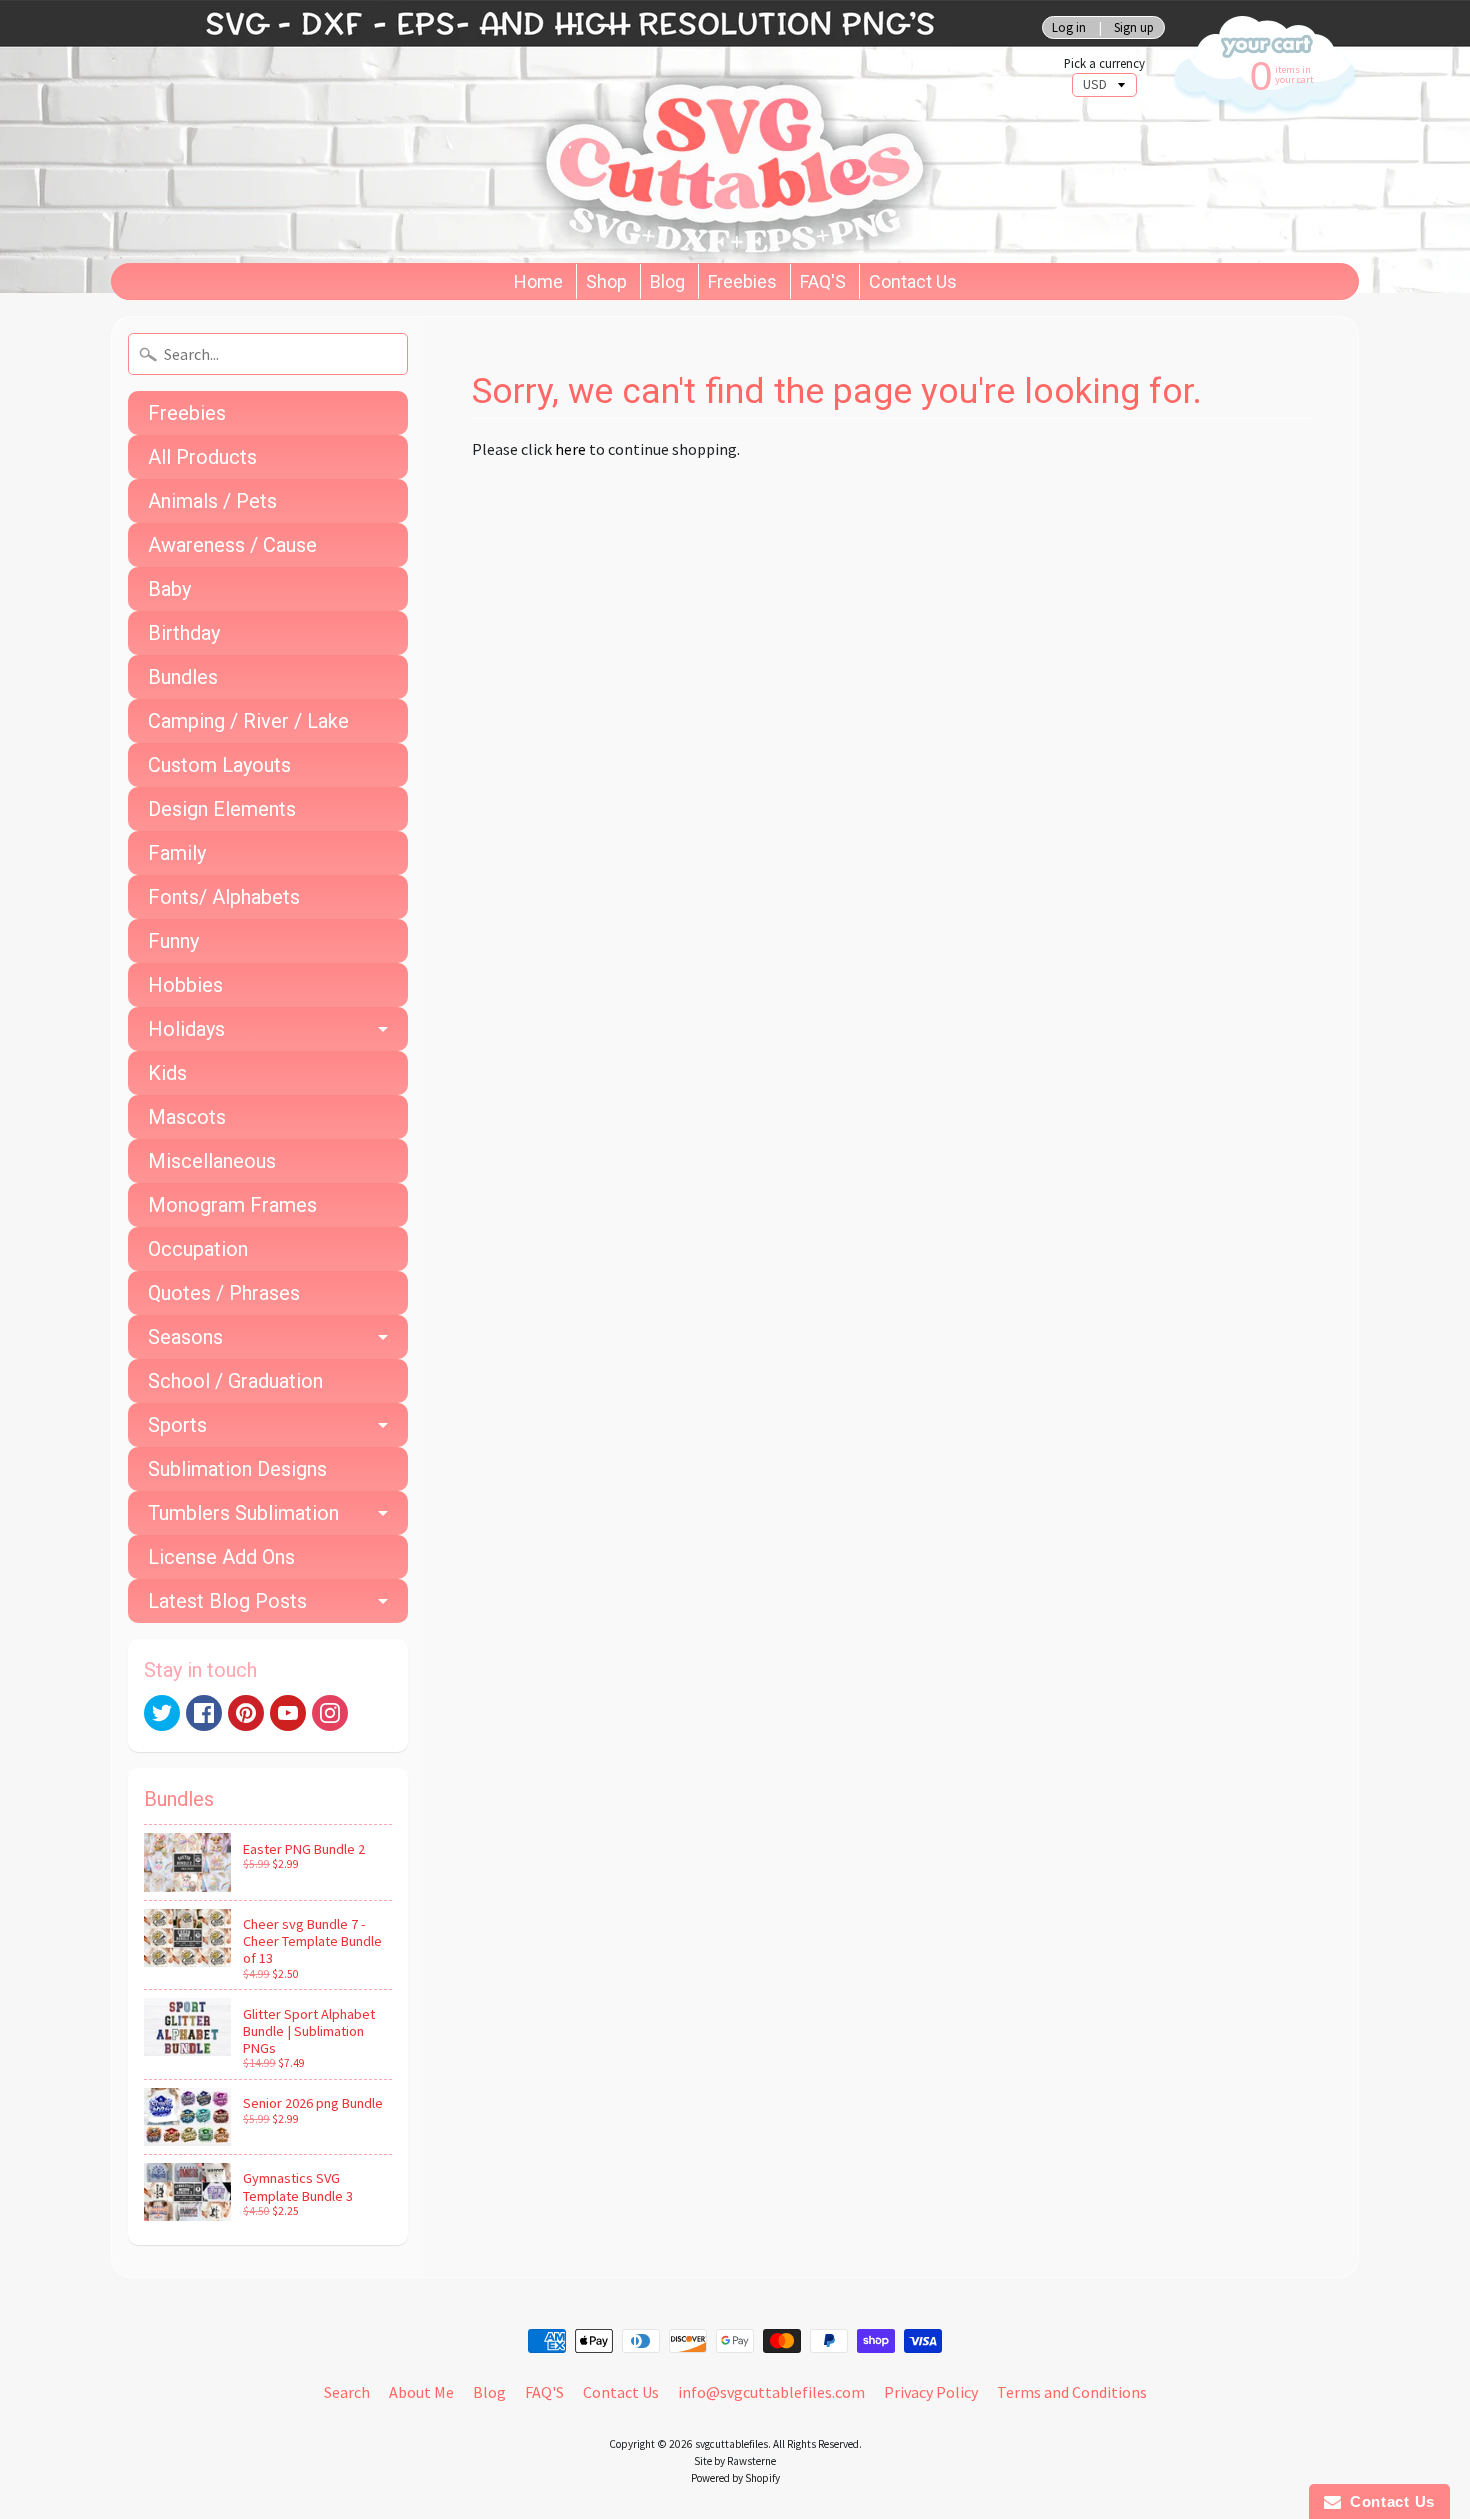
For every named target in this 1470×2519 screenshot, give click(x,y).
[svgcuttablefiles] (505, 131)
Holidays (186, 1029)
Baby (169, 589)
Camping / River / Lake (248, 721)
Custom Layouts (219, 765)
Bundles (183, 677)
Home (538, 281)
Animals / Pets (212, 501)
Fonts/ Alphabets (224, 897)
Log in (1069, 27)
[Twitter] (162, 1713)
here (570, 449)
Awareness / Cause (232, 545)
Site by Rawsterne (735, 2461)
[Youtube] (288, 1713)
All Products (202, 457)
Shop (606, 281)
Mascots (187, 1117)
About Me (421, 2392)
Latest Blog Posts (227, 1601)
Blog (667, 281)
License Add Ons (221, 1557)
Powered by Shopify (735, 2478)
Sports (177, 1425)
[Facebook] (204, 1713)
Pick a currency (1104, 63)
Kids (167, 1073)
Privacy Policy (931, 2392)
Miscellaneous (212, 1161)
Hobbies (185, 985)
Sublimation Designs (237, 1469)
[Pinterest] (246, 1713)
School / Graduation (235, 1381)
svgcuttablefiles (731, 2444)
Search (347, 2392)
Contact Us (913, 281)
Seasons (185, 1337)
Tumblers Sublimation (243, 1513)
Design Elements (222, 809)
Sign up (1134, 27)
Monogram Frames (232, 1205)
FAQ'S (823, 281)
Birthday (184, 633)
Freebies (742, 281)
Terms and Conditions (1072, 2392)
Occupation (198, 1249)
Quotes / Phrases (224, 1293)
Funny (173, 941)
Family (177, 853)
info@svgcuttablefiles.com (771, 2392)
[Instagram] (330, 1713)
